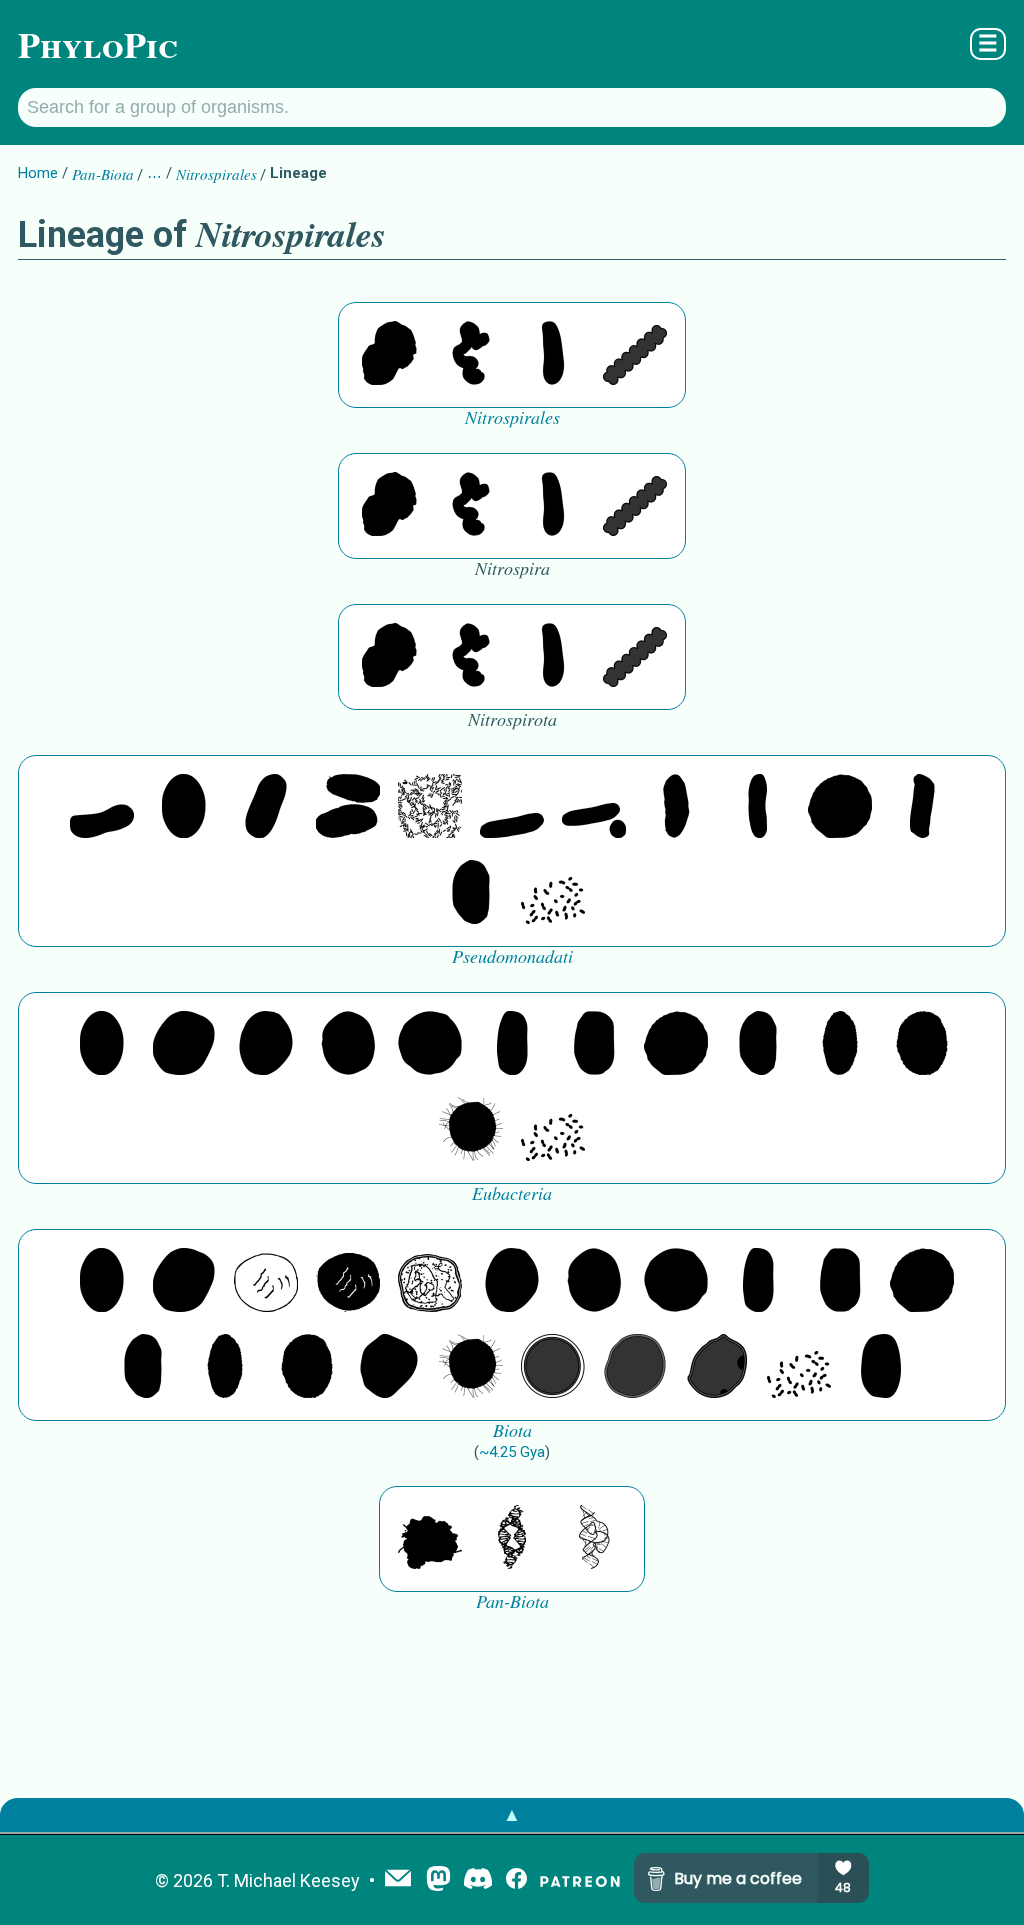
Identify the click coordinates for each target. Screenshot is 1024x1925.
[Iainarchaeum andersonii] (717, 1368)
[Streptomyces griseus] (348, 1045)
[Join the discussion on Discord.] (478, 1880)
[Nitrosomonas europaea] (758, 808)
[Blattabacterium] (184, 808)
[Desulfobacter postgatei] (553, 894)
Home (38, 173)
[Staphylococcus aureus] (430, 1045)
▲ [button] (512, 1814)
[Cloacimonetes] (348, 808)
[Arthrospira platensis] (512, 1045)
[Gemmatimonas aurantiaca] (594, 808)
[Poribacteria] (922, 808)
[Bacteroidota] (430, 808)
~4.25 (512, 1452)
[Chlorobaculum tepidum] (676, 808)
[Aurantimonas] (266, 808)
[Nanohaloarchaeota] (635, 1368)
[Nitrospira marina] (471, 355)
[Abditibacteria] (266, 1045)
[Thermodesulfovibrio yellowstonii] (553, 355)
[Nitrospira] (635, 355)
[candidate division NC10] (389, 355)
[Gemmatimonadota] (512, 808)
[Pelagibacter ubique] (471, 894)
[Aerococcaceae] (184, 1045)
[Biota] (266, 1282)
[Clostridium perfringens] (594, 1045)
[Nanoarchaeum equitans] (389, 1368)
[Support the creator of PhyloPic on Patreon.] (580, 1880)
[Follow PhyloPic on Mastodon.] (438, 1880)
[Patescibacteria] (840, 1045)
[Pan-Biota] (430, 1539)
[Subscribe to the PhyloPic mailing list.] (398, 1880)
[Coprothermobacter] (102, 808)
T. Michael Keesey (288, 1880)
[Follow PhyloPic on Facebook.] (516, 1880)
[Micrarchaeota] (553, 1368)
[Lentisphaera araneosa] (840, 808)
